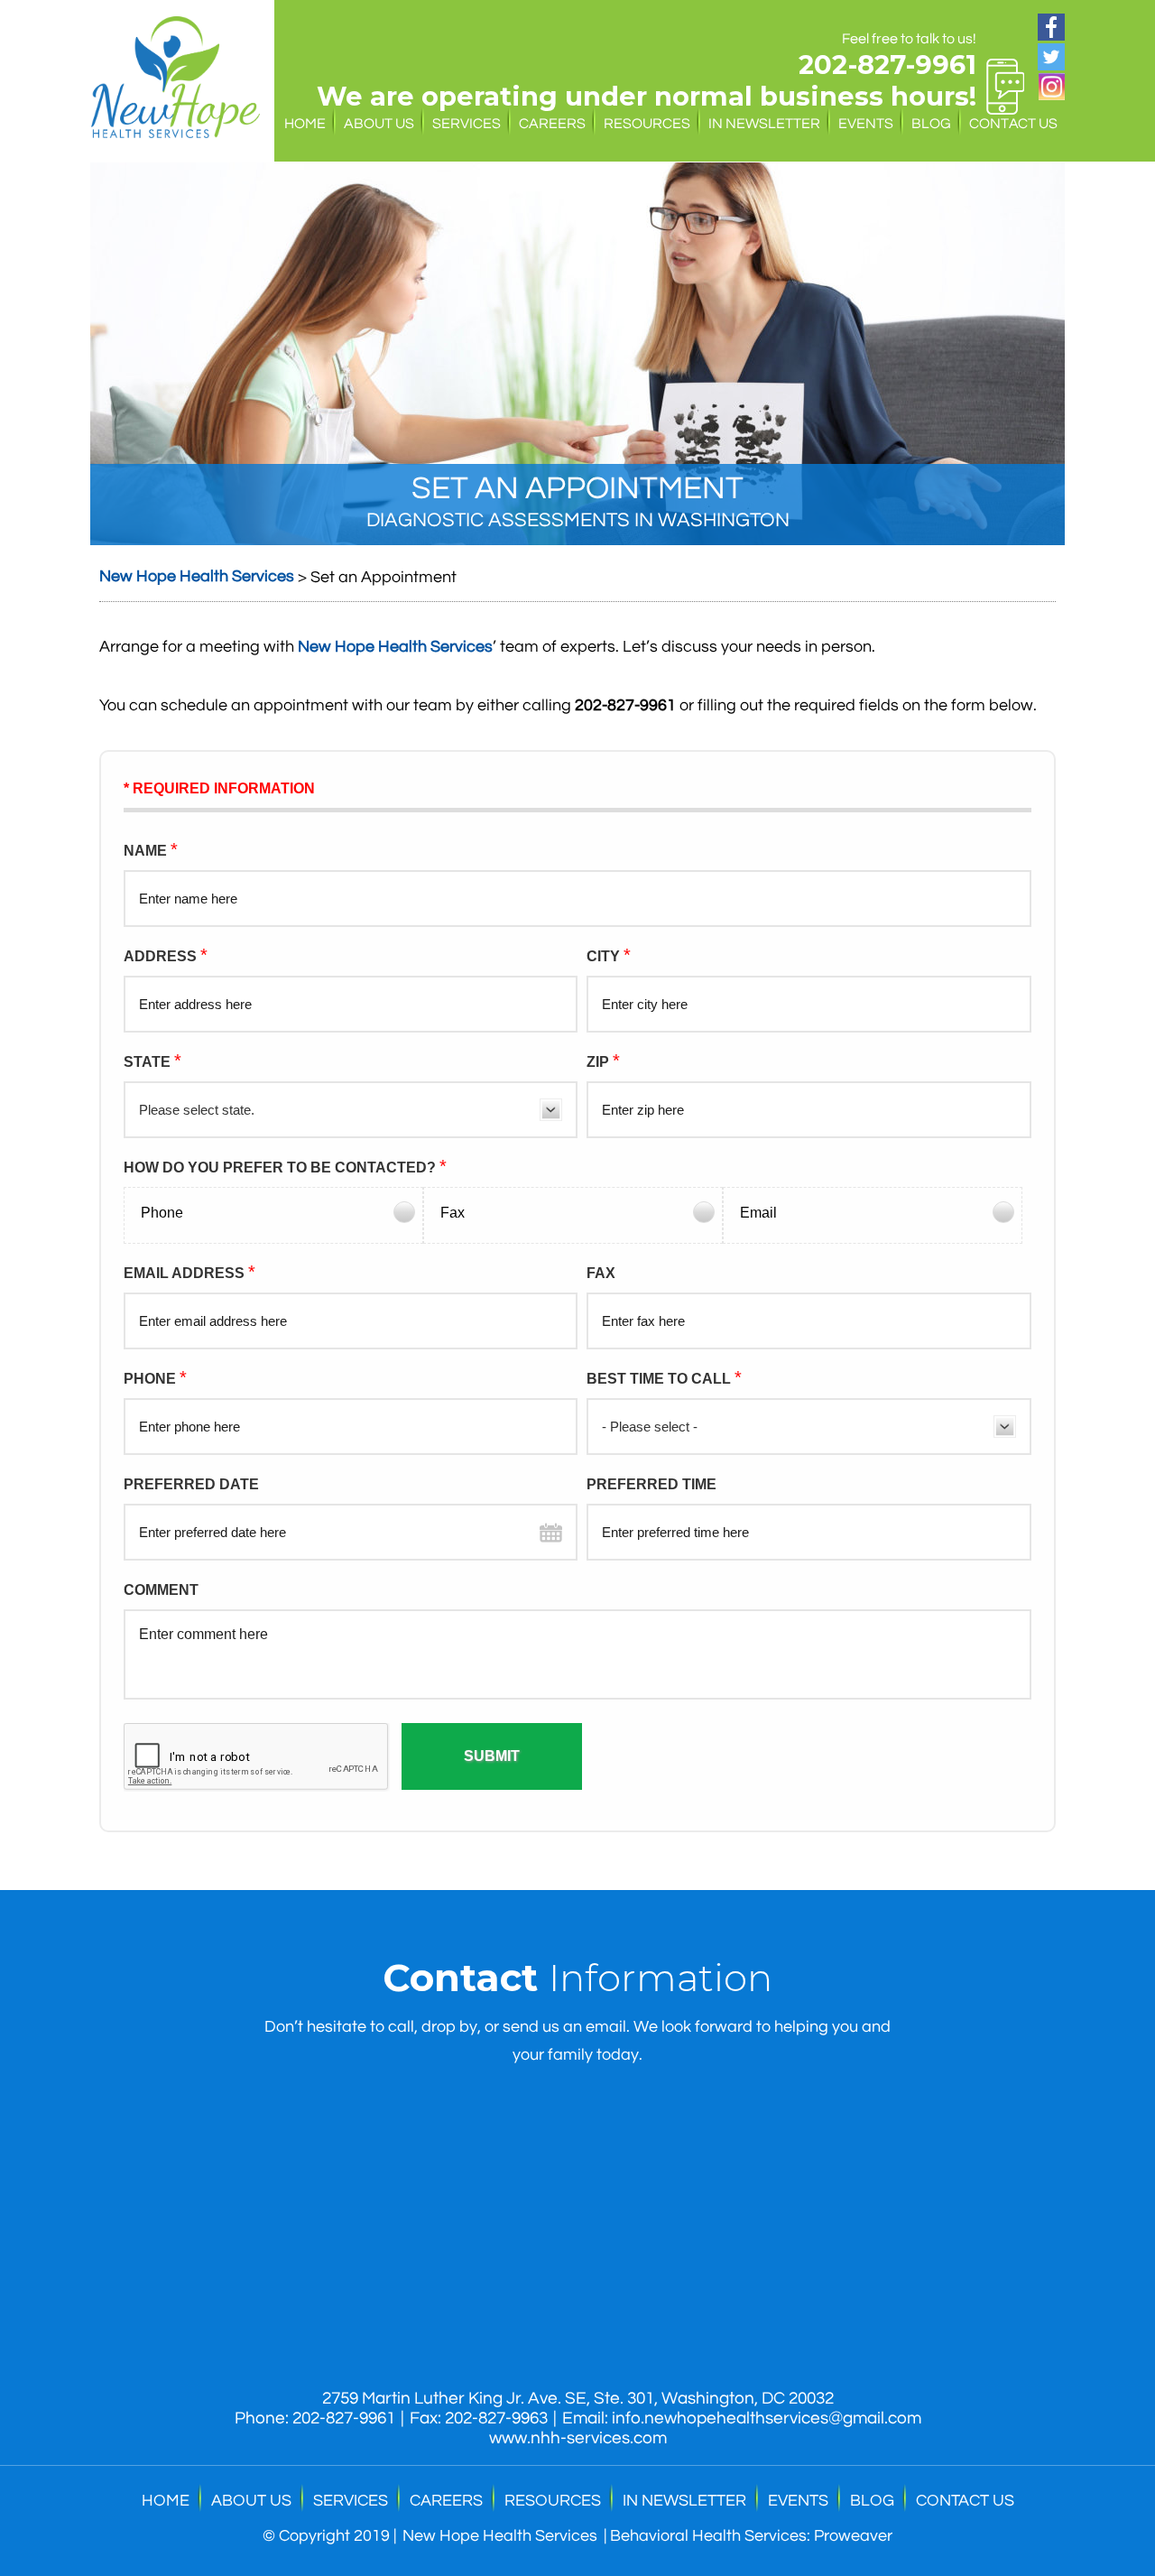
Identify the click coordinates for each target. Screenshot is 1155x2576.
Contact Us (1013, 124)
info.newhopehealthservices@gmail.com (767, 2418)
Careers (552, 124)
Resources (647, 124)
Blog (931, 124)
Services (467, 124)
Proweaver (853, 2536)
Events (866, 124)
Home (305, 124)
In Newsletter (764, 124)
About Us (379, 124)
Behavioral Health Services (708, 2536)
